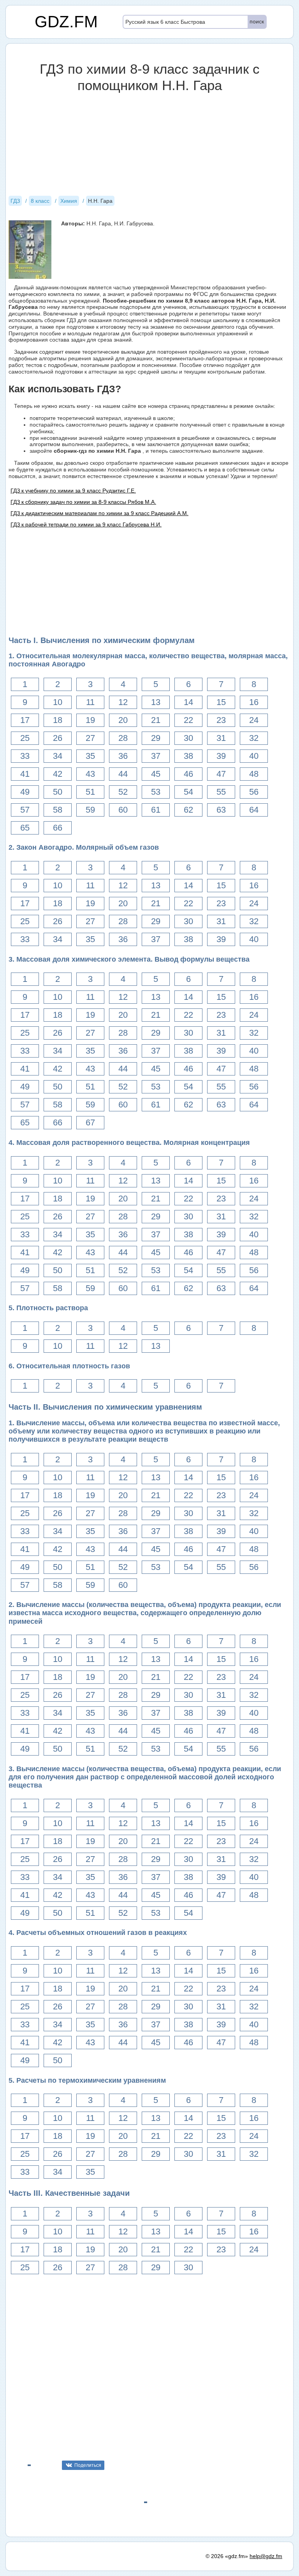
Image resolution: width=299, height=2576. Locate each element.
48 (254, 774)
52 (123, 792)
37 (156, 756)
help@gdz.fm (266, 2556)
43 (90, 774)
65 (25, 828)
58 (58, 810)
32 (254, 738)
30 (188, 738)
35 (90, 756)
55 (221, 792)
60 (123, 810)
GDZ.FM (66, 22)
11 (90, 702)
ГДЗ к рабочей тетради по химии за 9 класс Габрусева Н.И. (86, 524)
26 (58, 738)
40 (254, 756)
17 (25, 720)
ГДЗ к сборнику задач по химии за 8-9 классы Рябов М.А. (83, 502)
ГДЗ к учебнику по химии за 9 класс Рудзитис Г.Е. (73, 491)
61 (156, 810)
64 (254, 810)
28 (123, 738)
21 (156, 720)
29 (156, 738)
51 (90, 792)
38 (188, 756)
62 (188, 810)
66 (58, 828)
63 (221, 810)
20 (123, 720)
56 (254, 792)
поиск (257, 21)
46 (188, 774)
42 (58, 774)
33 (25, 756)
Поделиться (88, 2465)
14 (188, 702)
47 (221, 774)
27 (90, 738)
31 (221, 738)
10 (58, 702)
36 (123, 756)
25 (25, 738)
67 (90, 1122)
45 (156, 774)
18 (58, 720)
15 (221, 702)
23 (221, 720)
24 (254, 720)
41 (25, 774)
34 (58, 756)
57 (25, 810)
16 (254, 702)
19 (90, 720)
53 (156, 792)
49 (25, 792)
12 (123, 702)
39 (221, 756)
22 (188, 720)
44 (123, 774)
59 (90, 810)
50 (58, 792)
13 (156, 702)
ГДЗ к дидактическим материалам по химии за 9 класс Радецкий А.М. (99, 513)
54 (188, 792)
